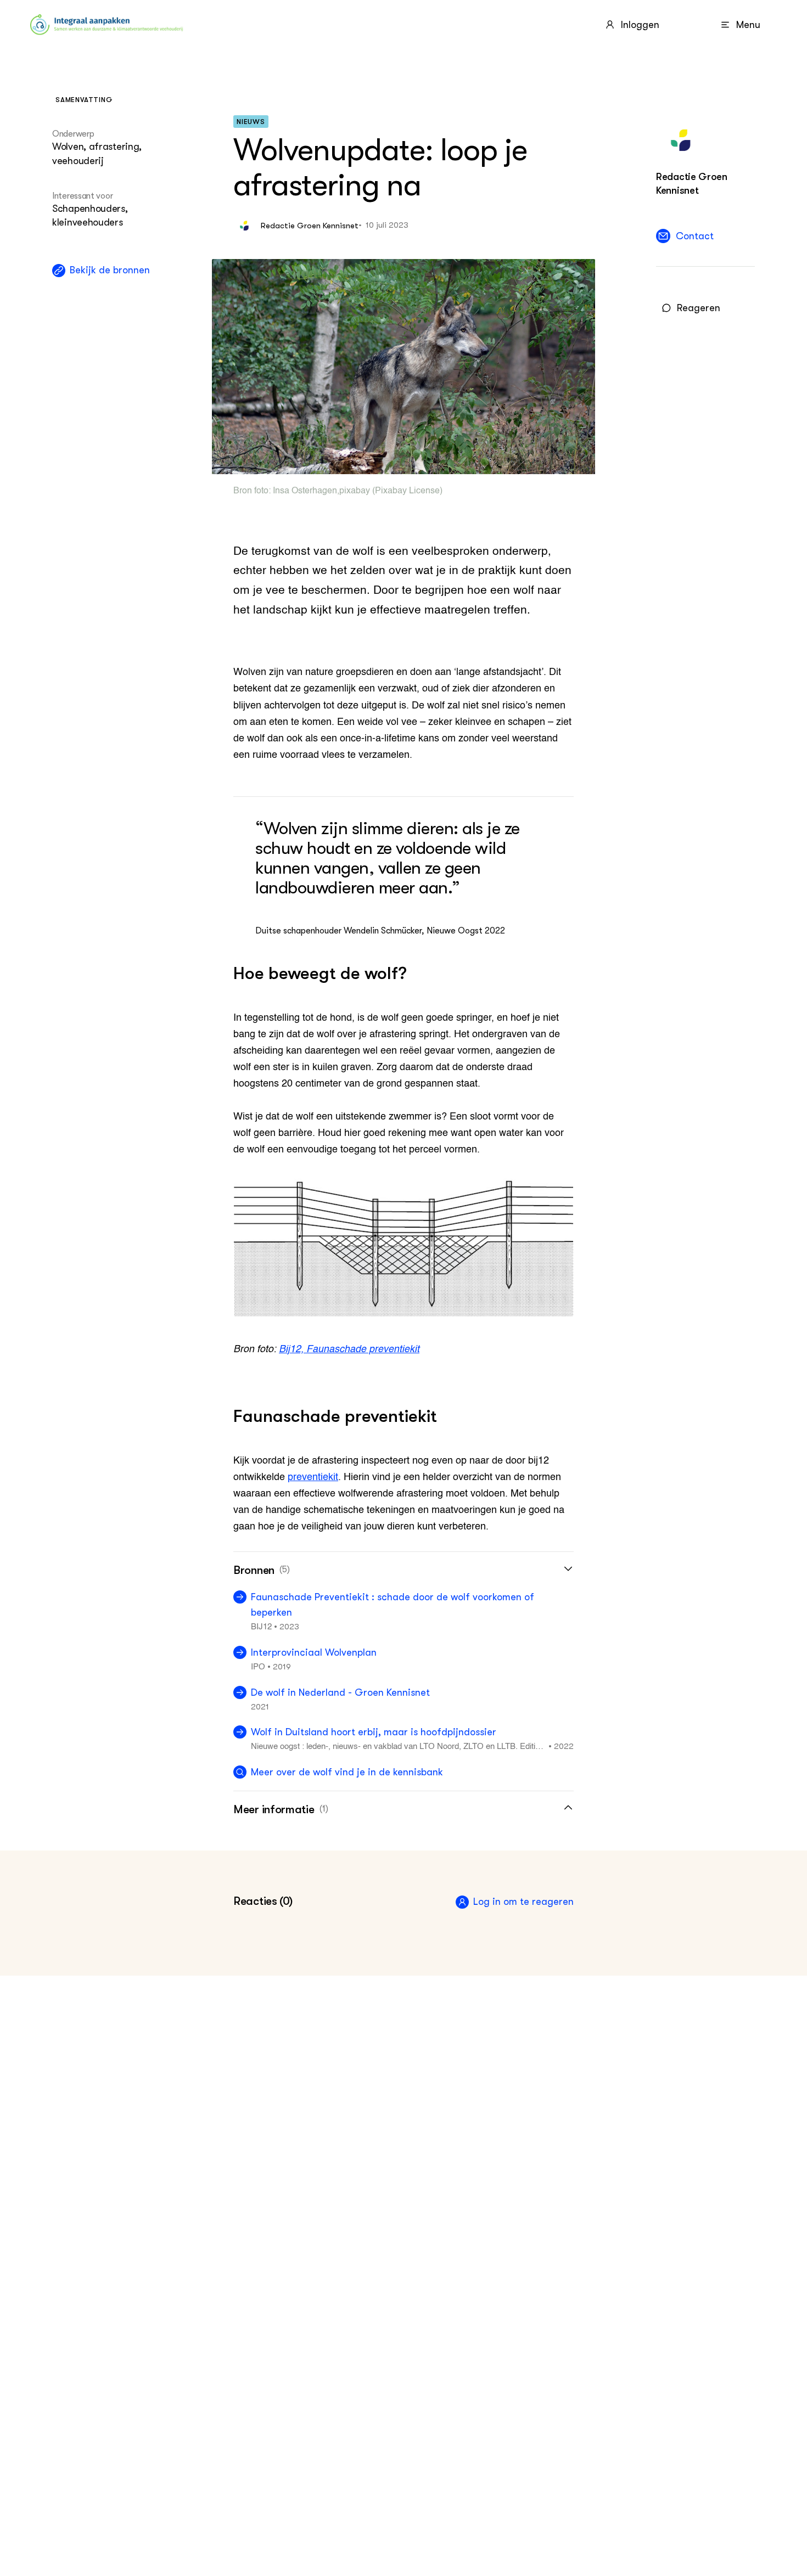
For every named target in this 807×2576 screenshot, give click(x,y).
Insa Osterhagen (305, 491)
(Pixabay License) (406, 491)
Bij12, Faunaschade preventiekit (349, 1349)
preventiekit (313, 1477)
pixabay (355, 491)
